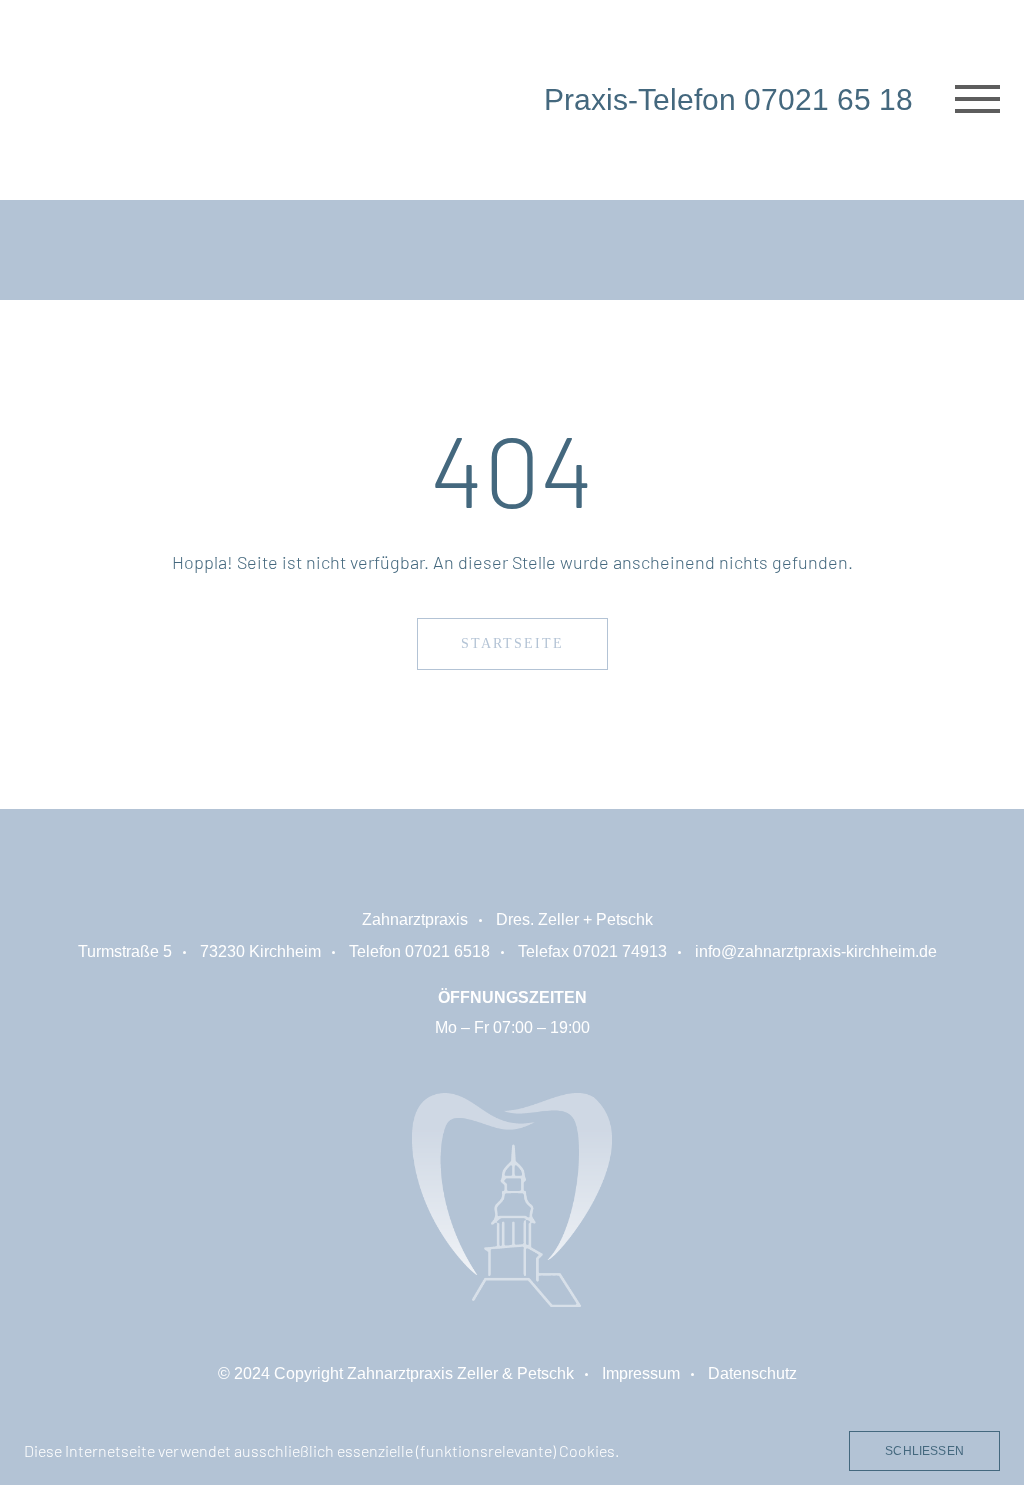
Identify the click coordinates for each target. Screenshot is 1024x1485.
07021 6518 (447, 951)
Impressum (641, 1373)
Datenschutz (752, 1373)
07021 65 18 (828, 99)
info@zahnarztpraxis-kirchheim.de (816, 951)
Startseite (512, 643)
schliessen (924, 1451)
